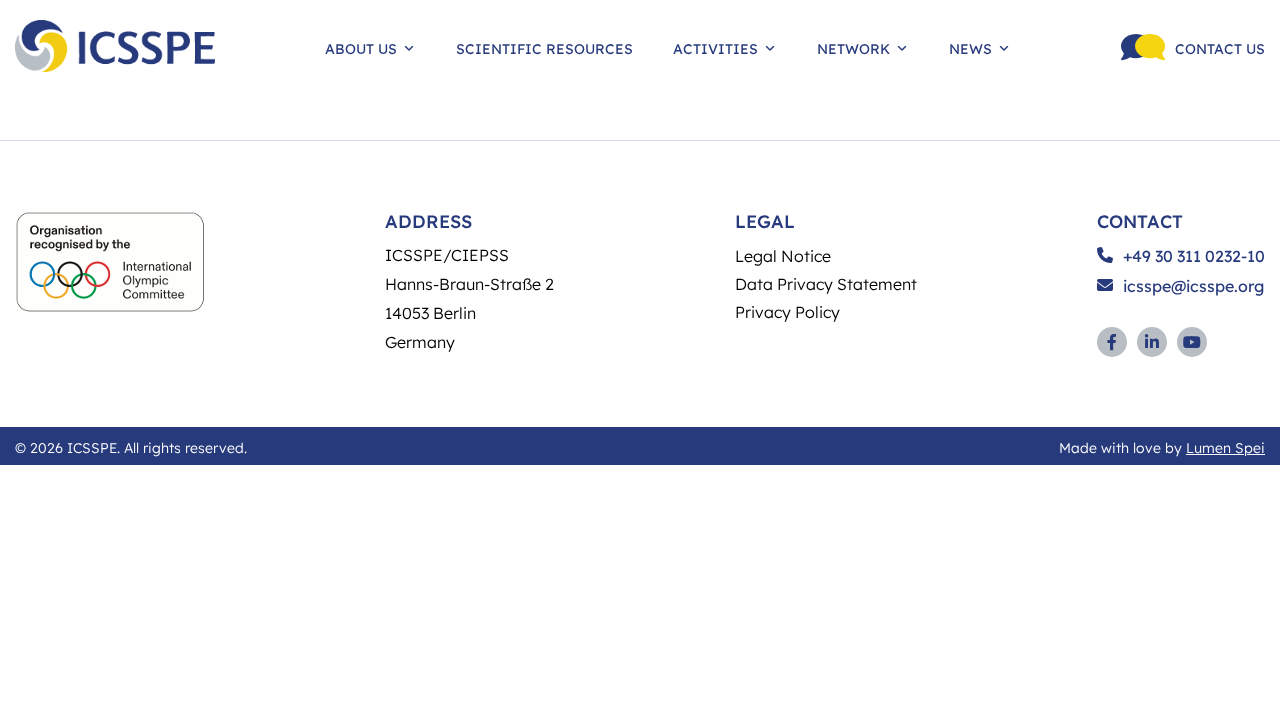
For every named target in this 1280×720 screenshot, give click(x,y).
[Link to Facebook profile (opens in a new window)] (1112, 342)
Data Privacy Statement (826, 283)
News (970, 48)
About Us (361, 48)
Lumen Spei (1225, 447)
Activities (715, 48)
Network (853, 48)
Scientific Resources (544, 48)
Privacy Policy (787, 311)
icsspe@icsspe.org (1193, 286)
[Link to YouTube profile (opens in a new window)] (1192, 342)
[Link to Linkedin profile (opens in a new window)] (1152, 342)
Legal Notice (783, 255)
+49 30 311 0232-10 (1194, 256)
